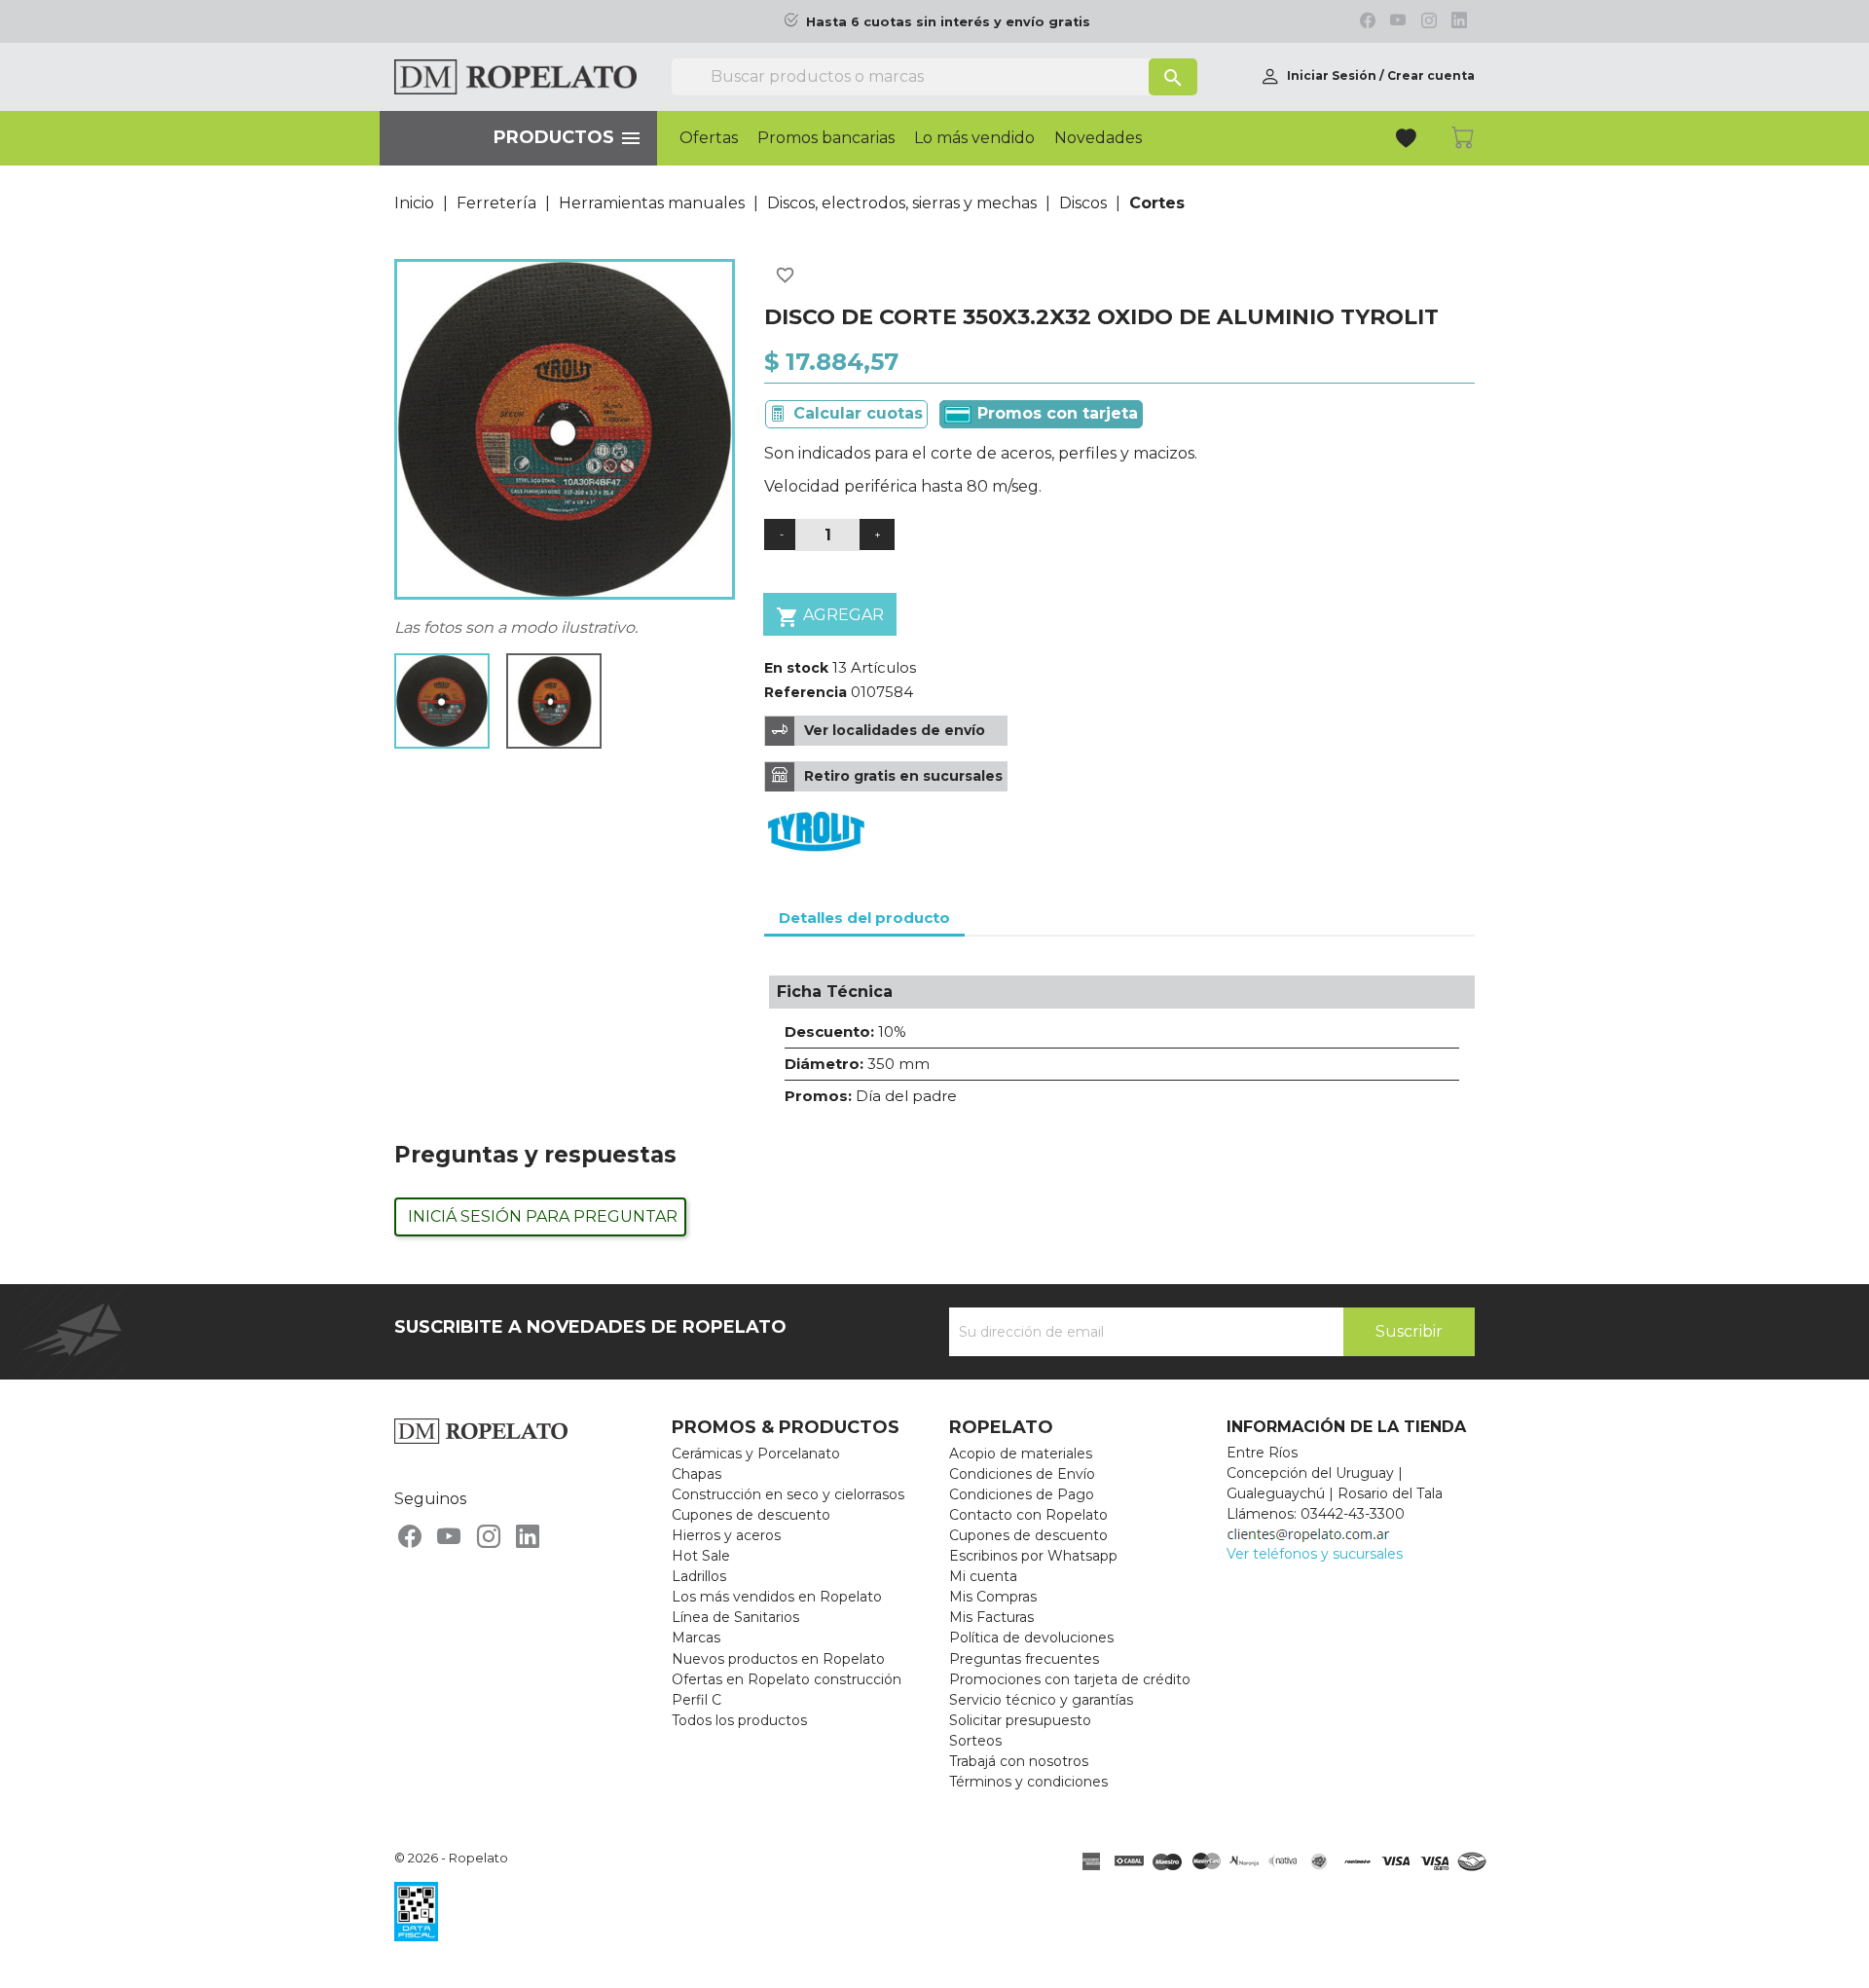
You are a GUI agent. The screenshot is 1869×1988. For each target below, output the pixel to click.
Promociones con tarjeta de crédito (1070, 1679)
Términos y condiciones (1028, 1782)
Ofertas (709, 138)
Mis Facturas (991, 1617)
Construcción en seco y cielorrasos (788, 1494)
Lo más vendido (974, 138)
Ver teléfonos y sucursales (1315, 1554)
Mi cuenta (983, 1576)
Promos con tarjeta (1055, 413)
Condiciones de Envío (1022, 1474)
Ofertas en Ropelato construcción (787, 1679)
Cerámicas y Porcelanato (756, 1454)
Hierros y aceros (726, 1535)
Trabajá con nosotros (1019, 1761)
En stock (796, 668)
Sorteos (975, 1741)
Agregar (830, 617)
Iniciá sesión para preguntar (543, 1216)
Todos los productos (739, 1720)
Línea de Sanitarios (735, 1617)
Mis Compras (993, 1597)
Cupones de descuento (751, 1515)
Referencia (806, 692)
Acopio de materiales (1021, 1454)
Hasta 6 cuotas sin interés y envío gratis (948, 22)
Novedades (1098, 138)
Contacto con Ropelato (1028, 1515)
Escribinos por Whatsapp (1033, 1556)
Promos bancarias (826, 138)
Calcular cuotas (858, 413)
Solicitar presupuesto (1020, 1720)
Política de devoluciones (1031, 1638)
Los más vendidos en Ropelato (777, 1597)
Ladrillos (699, 1576)
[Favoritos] (1408, 141)
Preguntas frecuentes (1024, 1659)
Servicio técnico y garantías (1041, 1700)
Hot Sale (701, 1556)
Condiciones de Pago (1022, 1494)
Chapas (696, 1474)
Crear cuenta (1431, 75)
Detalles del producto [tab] (864, 918)
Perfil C (696, 1700)
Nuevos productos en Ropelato (778, 1659)
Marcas (696, 1638)
